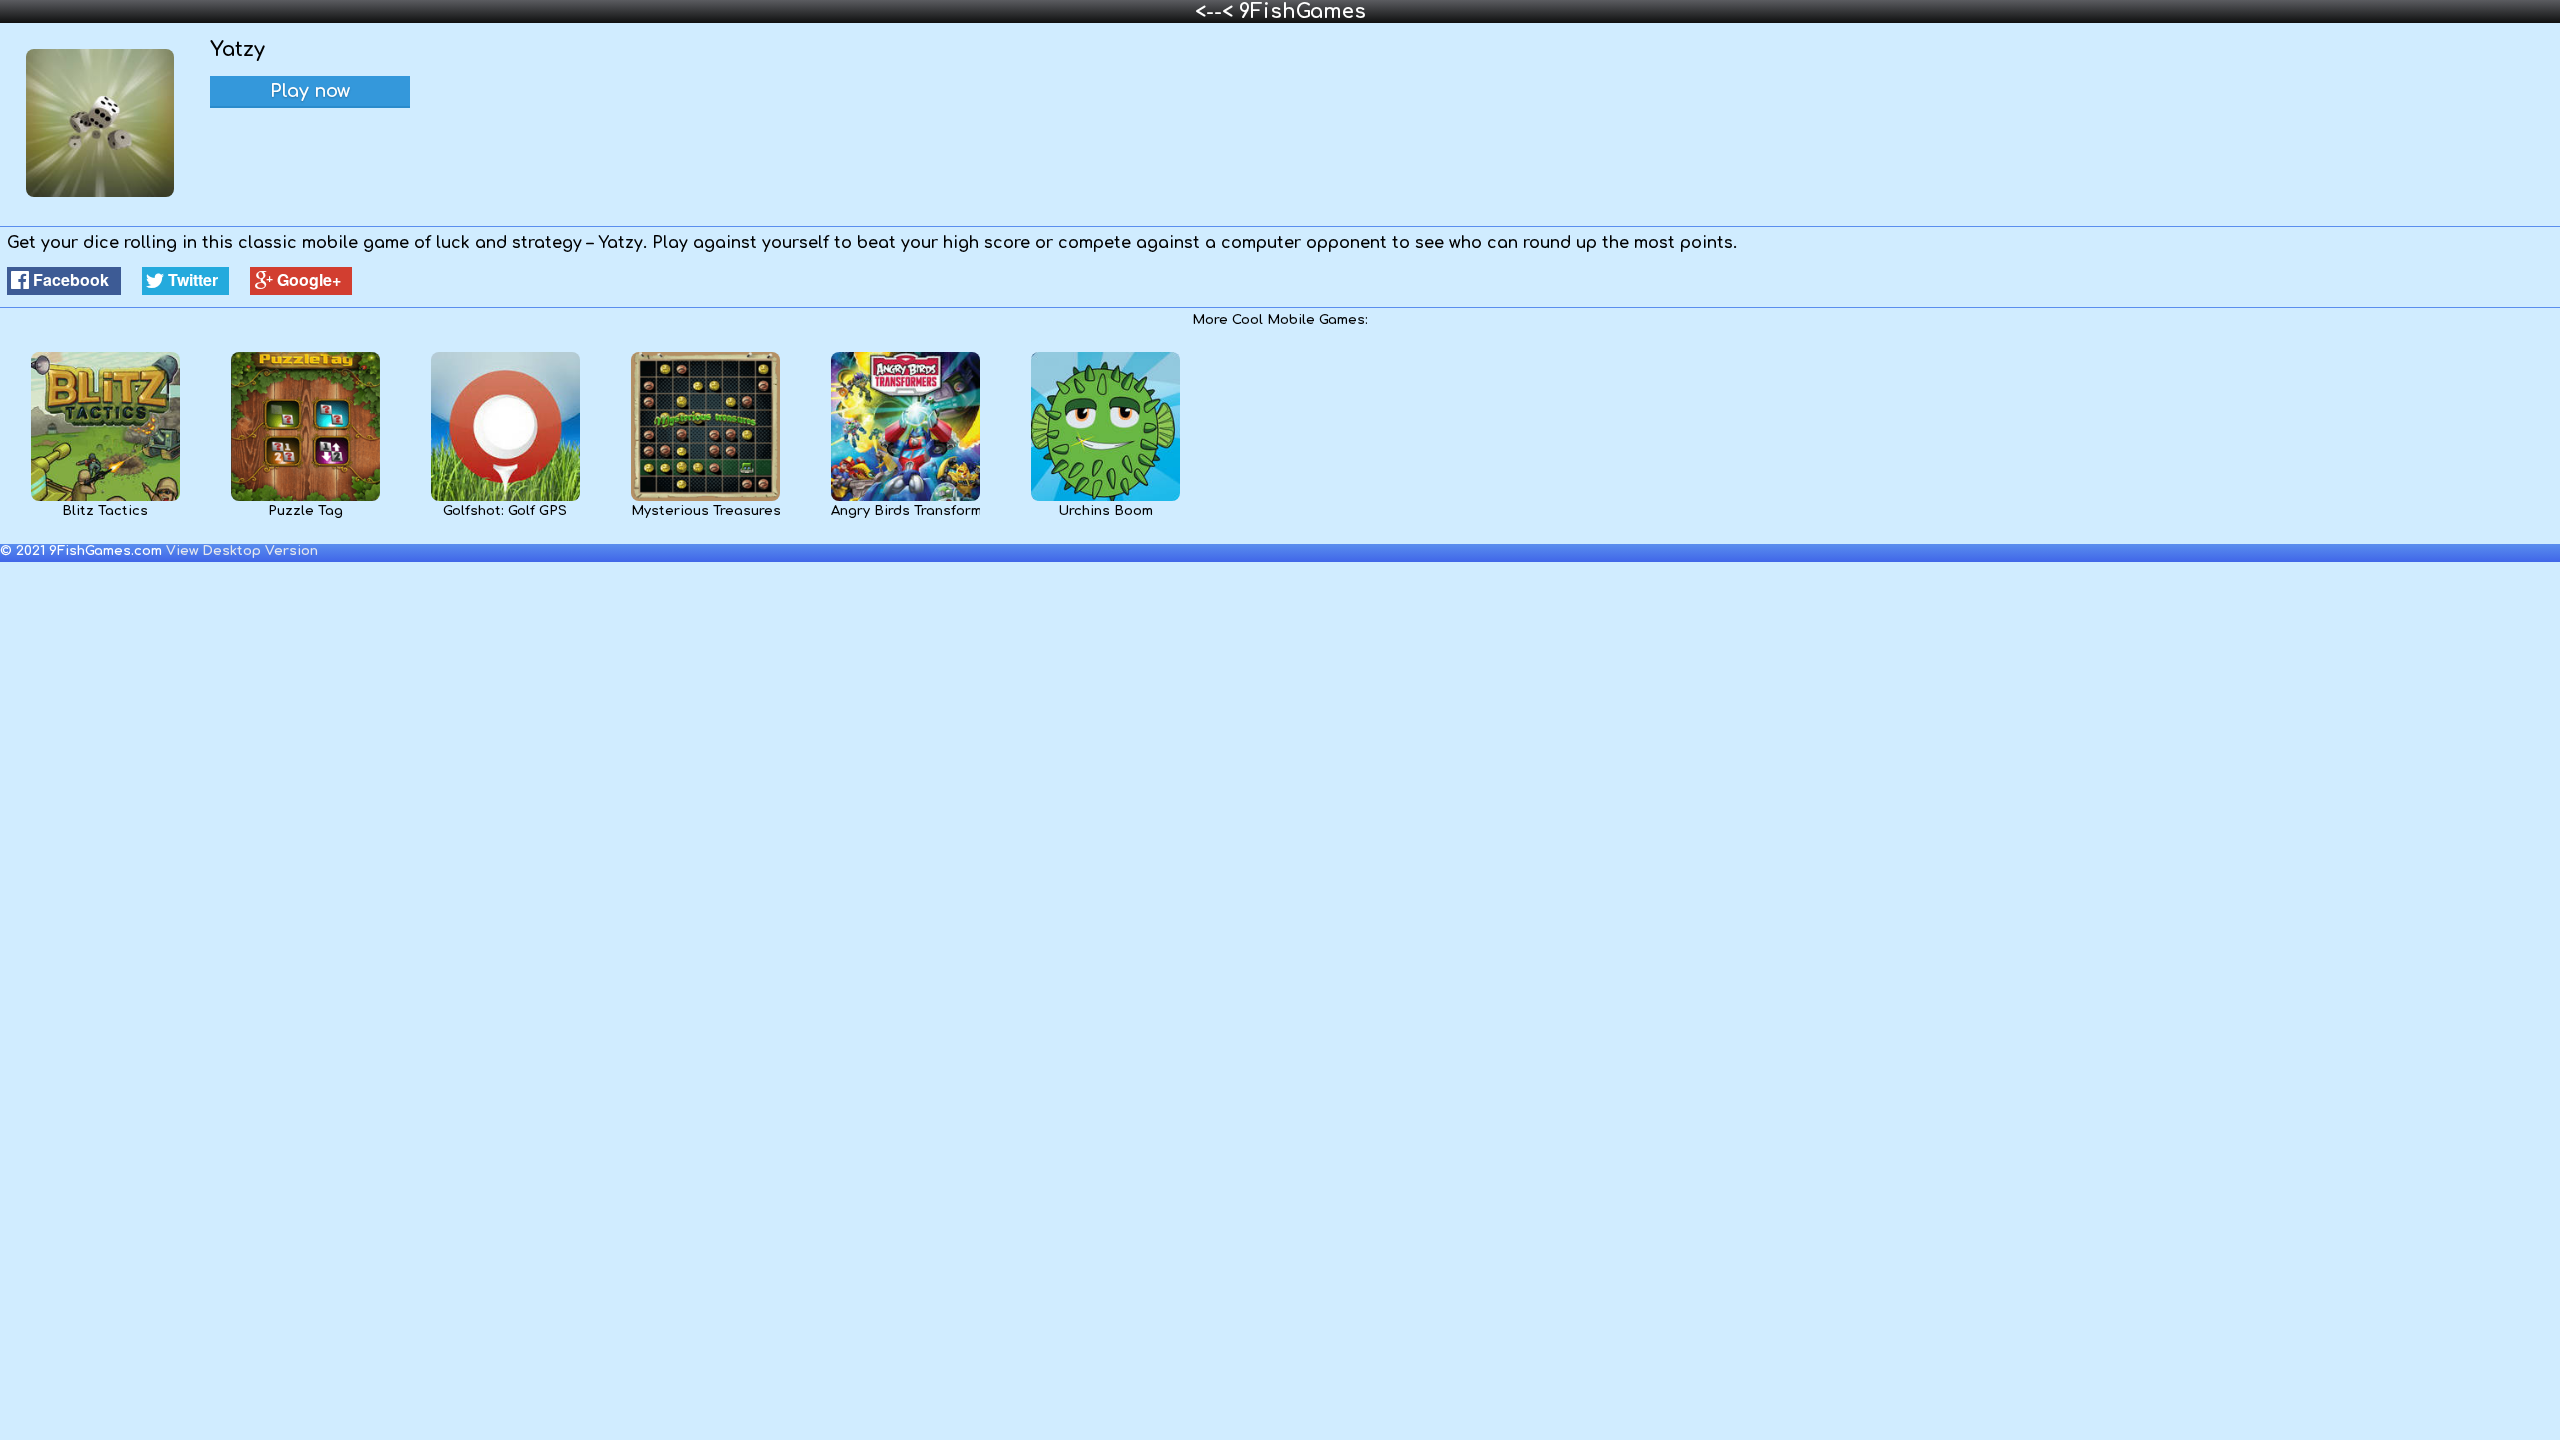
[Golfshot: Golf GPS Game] (505, 497)
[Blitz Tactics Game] (105, 497)
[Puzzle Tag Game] (305, 497)
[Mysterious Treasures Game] (705, 497)
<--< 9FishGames (1280, 11)
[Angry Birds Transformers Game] (905, 497)
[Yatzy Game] (100, 193)
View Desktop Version (242, 551)
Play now (310, 91)
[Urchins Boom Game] (1105, 497)
